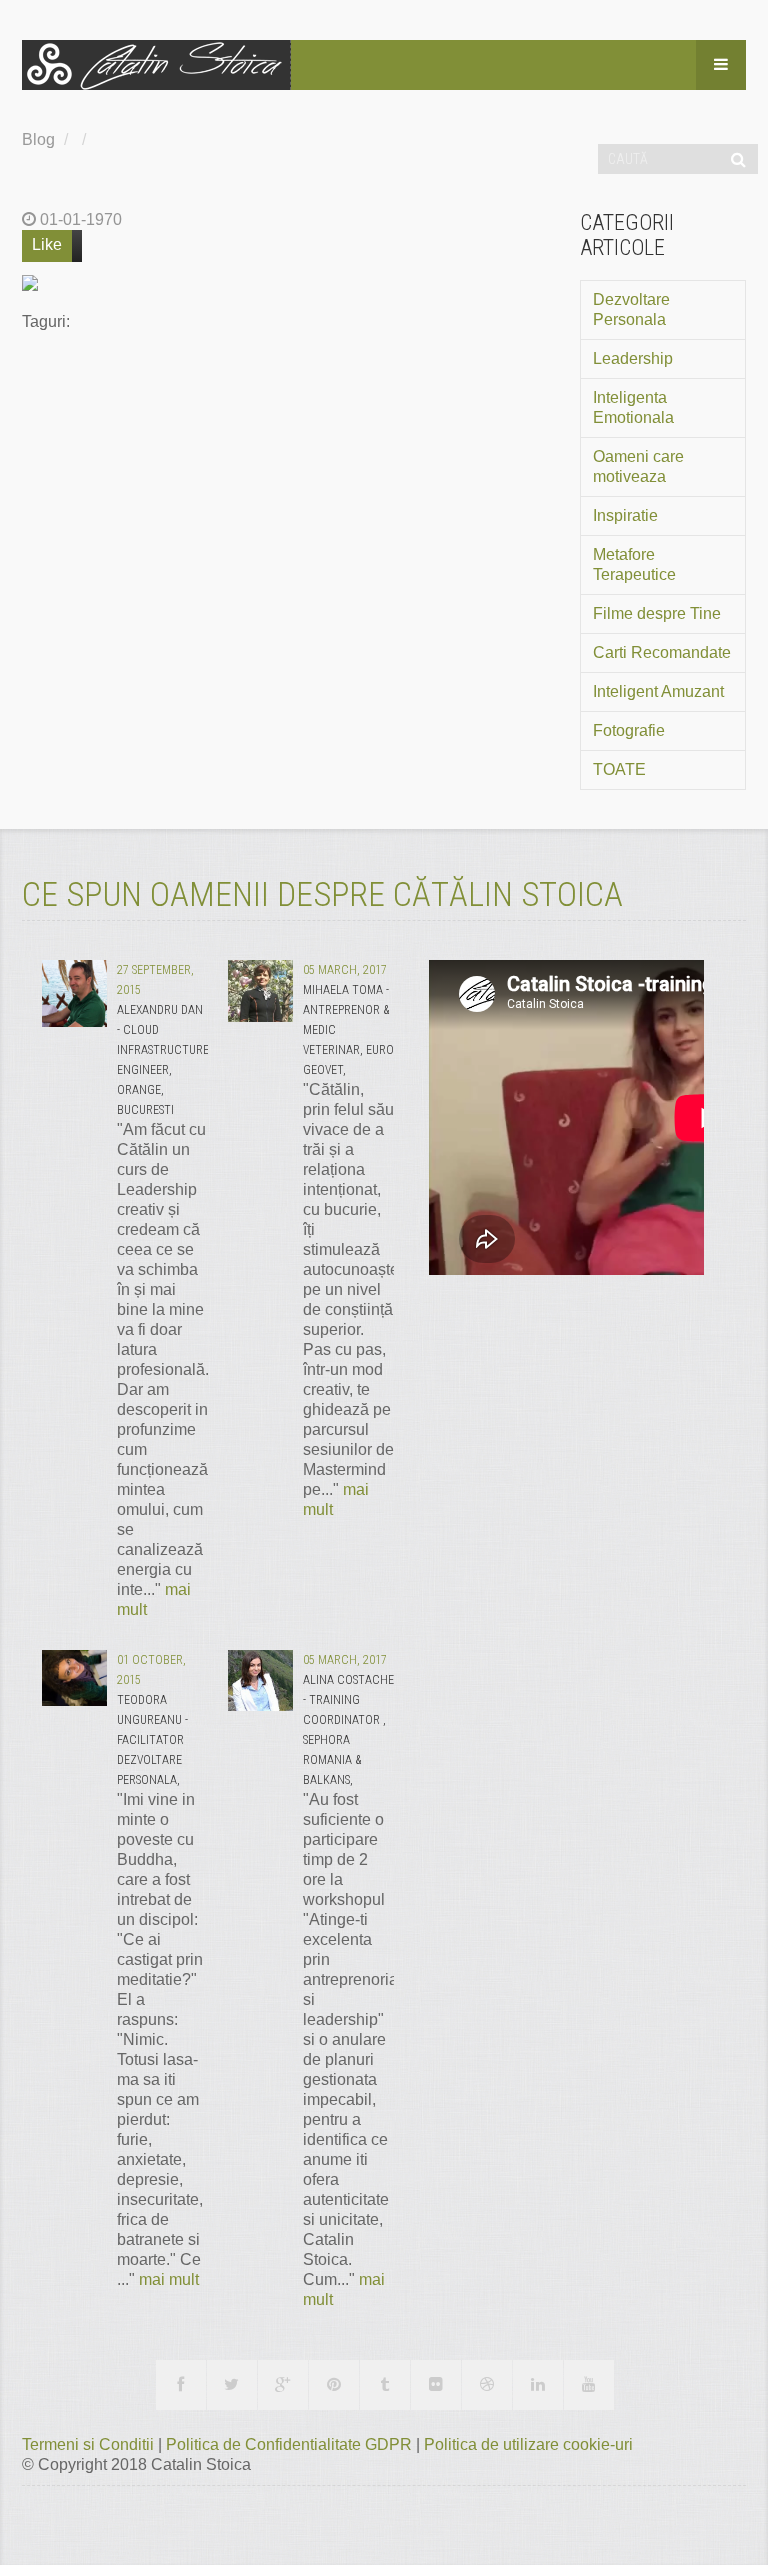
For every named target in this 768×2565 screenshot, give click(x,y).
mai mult (169, 2279)
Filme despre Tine (657, 613)
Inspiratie (625, 515)
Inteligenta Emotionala (633, 407)
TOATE (619, 769)
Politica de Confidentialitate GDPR (291, 2444)
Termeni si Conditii (90, 2444)
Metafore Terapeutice (634, 564)
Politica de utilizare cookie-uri (528, 2444)
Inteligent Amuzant (658, 691)
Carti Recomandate (662, 652)
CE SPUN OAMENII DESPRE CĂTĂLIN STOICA (322, 894)
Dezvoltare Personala (631, 309)
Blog (38, 139)
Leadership (633, 358)
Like (47, 244)
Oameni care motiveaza (638, 466)
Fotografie (629, 730)
